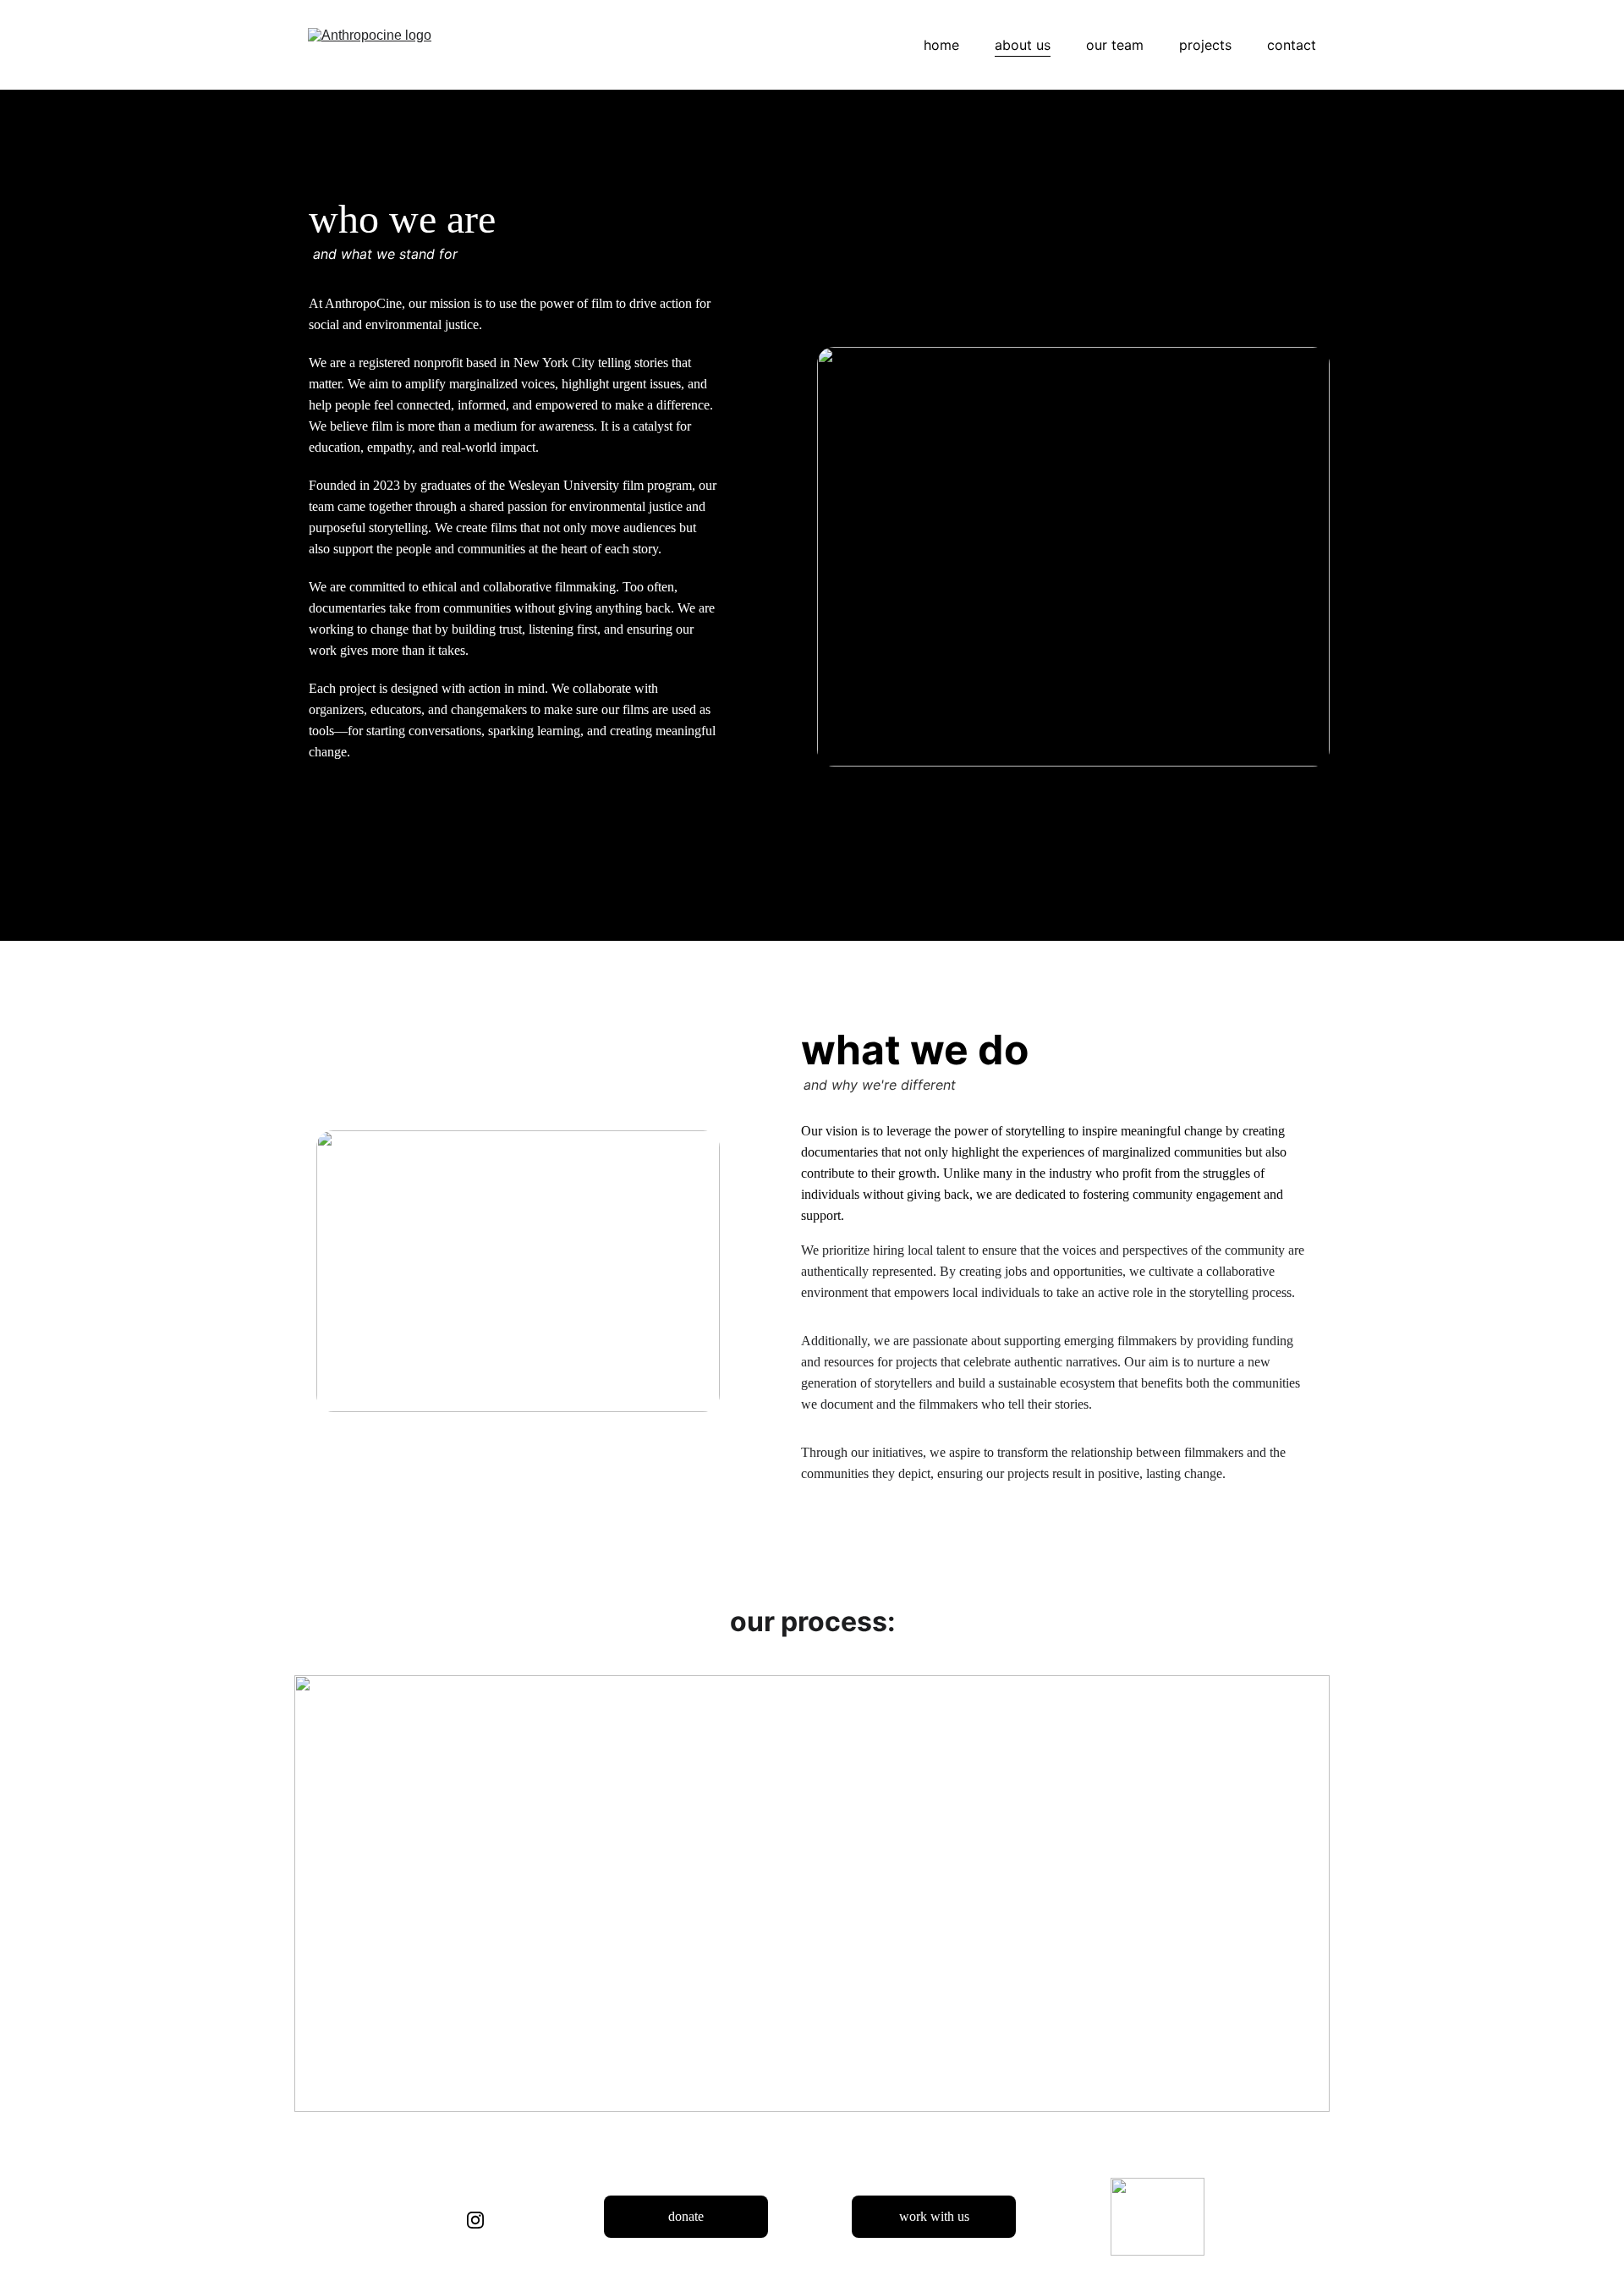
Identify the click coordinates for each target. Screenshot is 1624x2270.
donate (686, 2216)
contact (1292, 45)
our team (1115, 45)
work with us (934, 2216)
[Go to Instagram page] (475, 2220)
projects (1205, 45)
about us (1023, 45)
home (941, 45)
